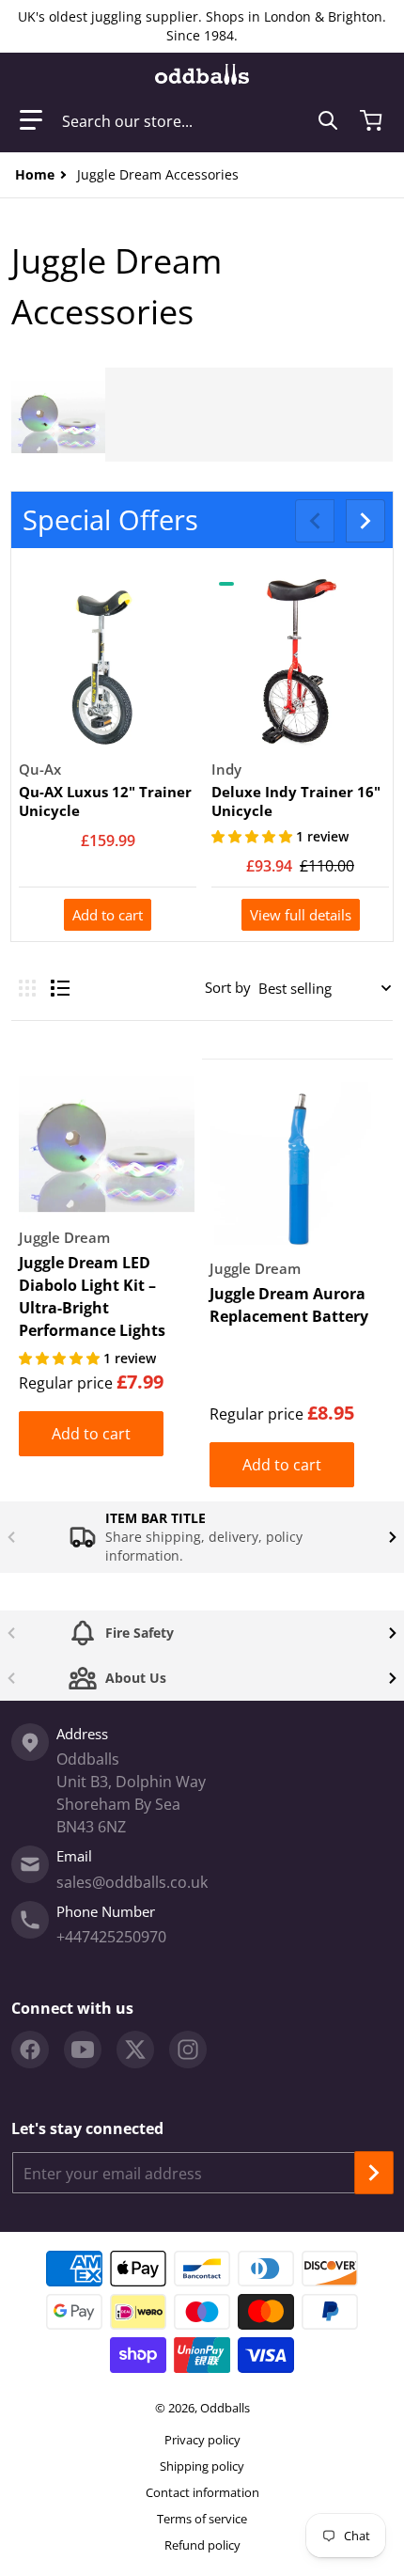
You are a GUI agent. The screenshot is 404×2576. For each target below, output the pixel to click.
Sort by (228, 987)
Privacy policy (202, 2440)
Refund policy (202, 2545)
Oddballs (225, 2408)
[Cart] (373, 120)
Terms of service (202, 2519)
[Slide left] (315, 521)
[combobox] (200, 120)
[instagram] (188, 2050)
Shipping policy (202, 2466)
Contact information (202, 2492)
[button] (31, 120)
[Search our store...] (328, 120)
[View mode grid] (27, 988)
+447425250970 (111, 1937)
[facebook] (30, 2050)
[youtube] (83, 2050)
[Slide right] (365, 521)
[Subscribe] (374, 2173)
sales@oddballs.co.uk (132, 1882)
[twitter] (135, 2050)
